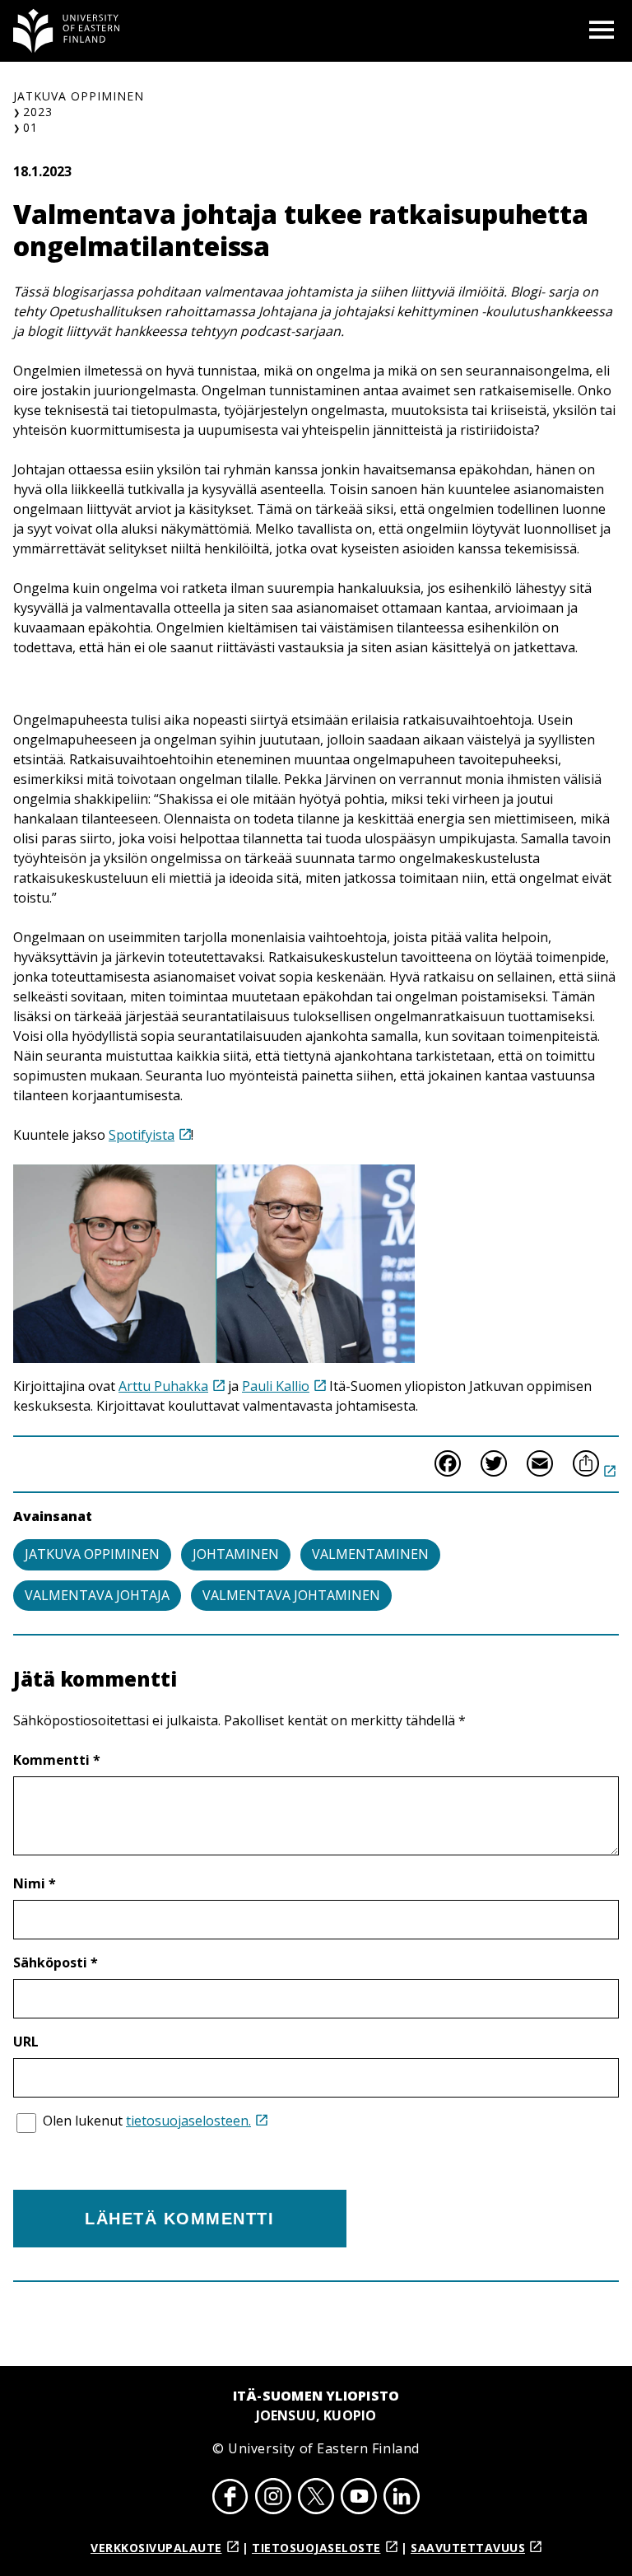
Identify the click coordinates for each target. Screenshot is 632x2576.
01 (30, 127)
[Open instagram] (273, 2499)
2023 (38, 112)
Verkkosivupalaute (156, 2548)
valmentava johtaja (97, 1595)
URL (26, 2042)
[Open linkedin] (402, 2499)
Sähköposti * (56, 1962)
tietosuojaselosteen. (188, 2121)
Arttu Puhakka (163, 1386)
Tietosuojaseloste (316, 2548)
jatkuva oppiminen (92, 1554)
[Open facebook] (230, 2499)
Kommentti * (57, 1760)
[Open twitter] (316, 2499)
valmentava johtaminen (291, 1595)
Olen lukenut (147, 2121)
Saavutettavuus (468, 2548)
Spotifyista (142, 1135)
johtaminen (236, 1554)
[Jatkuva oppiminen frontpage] (67, 31)
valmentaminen (370, 1554)
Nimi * (35, 1883)
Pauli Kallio (276, 1386)
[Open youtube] (359, 2499)
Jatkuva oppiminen (79, 96)
